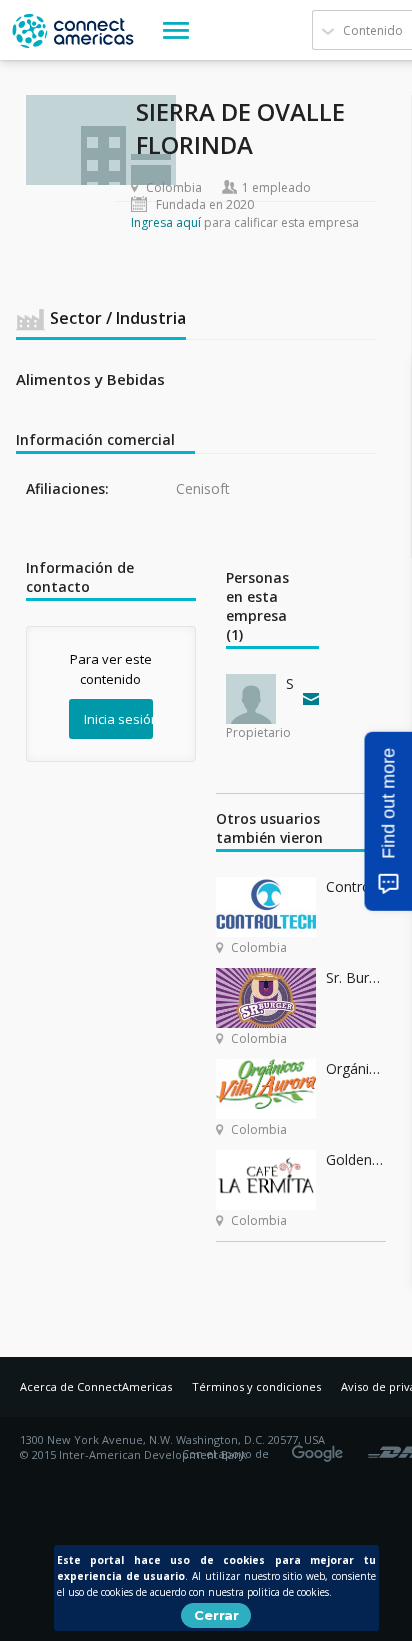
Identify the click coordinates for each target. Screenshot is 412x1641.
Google (321, 1447)
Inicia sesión (118, 719)
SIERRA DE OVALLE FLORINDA (290, 683)
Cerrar (216, 1615)
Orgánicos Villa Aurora (356, 1068)
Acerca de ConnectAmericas (96, 1386)
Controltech (356, 886)
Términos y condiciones (256, 1386)
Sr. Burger (356, 977)
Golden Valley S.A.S (356, 1159)
